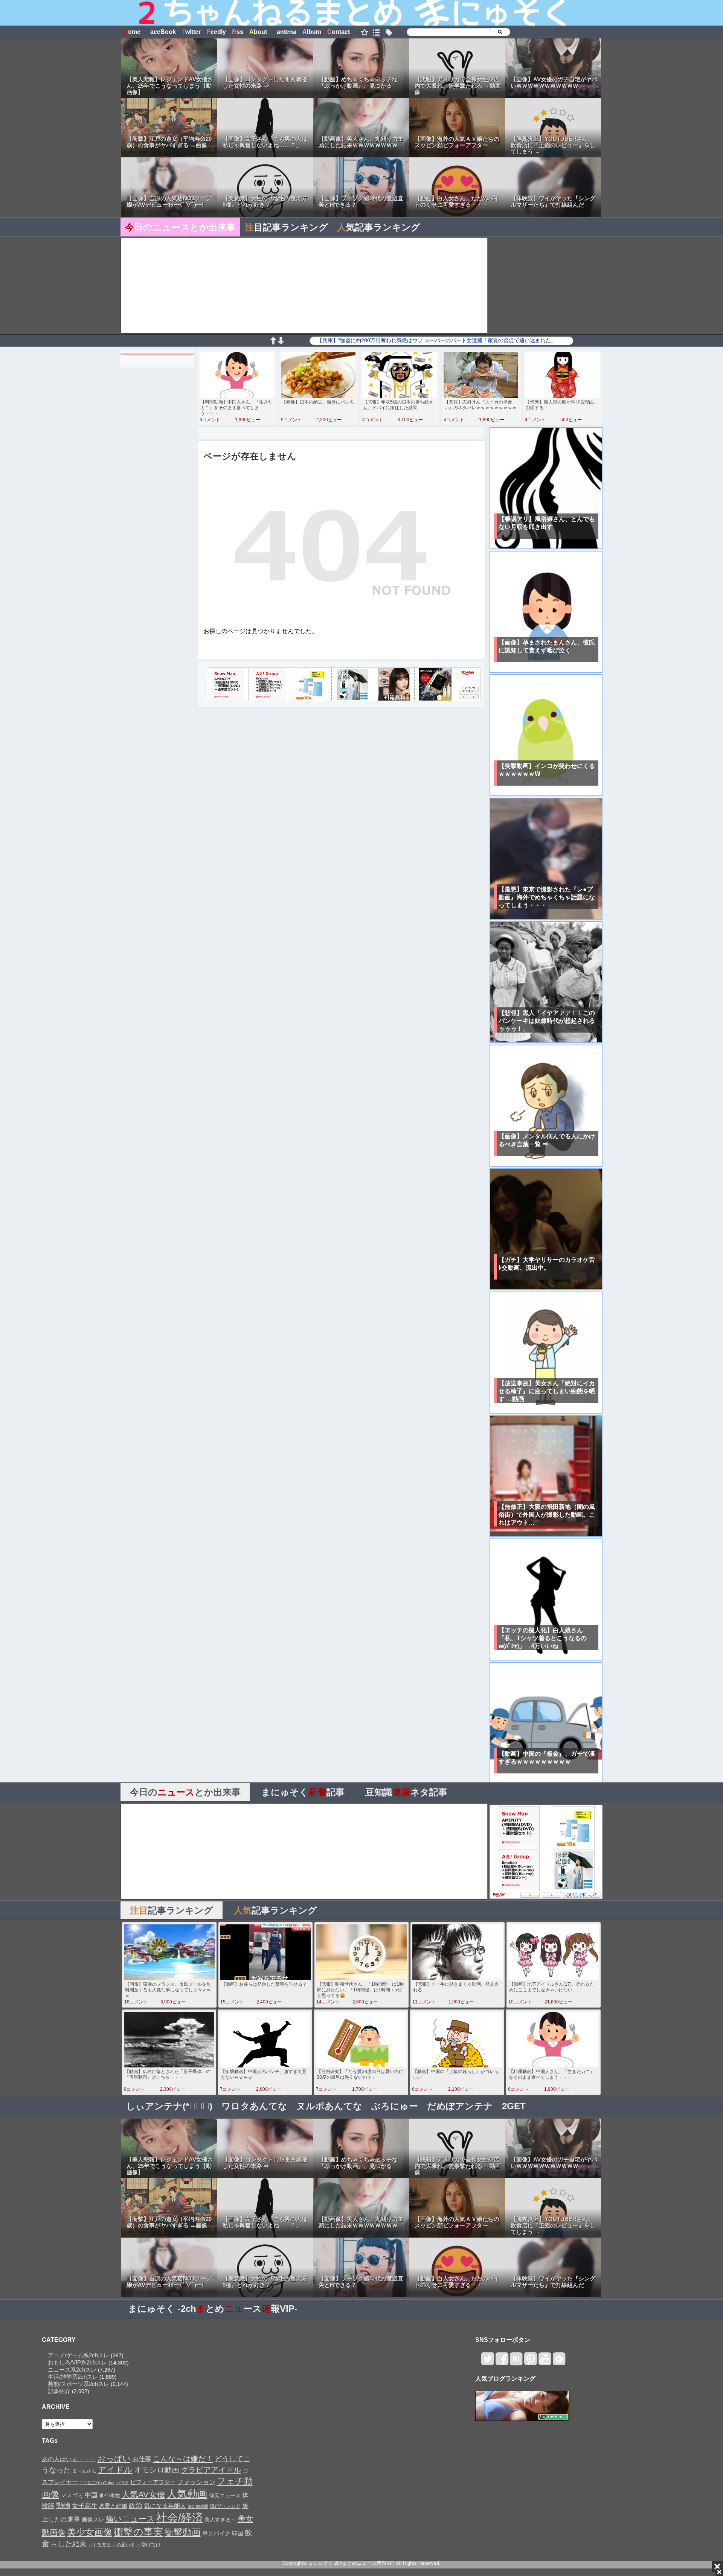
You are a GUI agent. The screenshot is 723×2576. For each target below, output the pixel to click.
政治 (136, 2506)
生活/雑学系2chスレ (73, 2377)
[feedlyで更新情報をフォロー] (559, 2362)
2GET (514, 2106)
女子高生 (85, 2506)
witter (191, 32)
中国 (91, 2495)
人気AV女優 (143, 2495)
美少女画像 (90, 2532)
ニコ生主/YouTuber (97, 2483)
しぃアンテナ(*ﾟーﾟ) (169, 2106)
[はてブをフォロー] (516, 2362)
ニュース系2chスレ (72, 2370)
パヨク (123, 2483)
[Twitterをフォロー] (487, 2362)
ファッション (196, 2482)
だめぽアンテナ (460, 2106)
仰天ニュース (225, 2496)
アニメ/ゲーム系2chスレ (79, 2355)
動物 (63, 2505)
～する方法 (99, 2545)
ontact (339, 32)
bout (258, 32)
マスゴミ (72, 2495)
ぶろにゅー (395, 2106)
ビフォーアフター (153, 2482)
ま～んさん (84, 2471)
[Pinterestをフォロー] (530, 2362)
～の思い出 (124, 2545)
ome (132, 32)
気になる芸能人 (165, 2506)
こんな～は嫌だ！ (183, 2459)
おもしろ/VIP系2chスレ (77, 2362)
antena (285, 32)
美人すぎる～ (220, 2520)
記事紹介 (59, 2391)
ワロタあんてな (254, 2106)
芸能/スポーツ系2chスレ (79, 2384)
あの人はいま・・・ (69, 2459)
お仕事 (142, 2459)
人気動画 (187, 2494)
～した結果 (69, 2544)
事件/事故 (110, 2496)
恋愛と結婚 (113, 2506)
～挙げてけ (149, 2545)
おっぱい (114, 2459)
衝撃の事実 (138, 2532)
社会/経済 (180, 2517)
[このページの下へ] (281, 342)
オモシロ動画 (157, 2470)
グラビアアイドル (211, 2470)
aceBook (161, 32)
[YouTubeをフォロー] (545, 2362)
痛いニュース (130, 2519)
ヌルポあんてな (329, 2106)
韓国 (238, 2533)
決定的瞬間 (198, 2506)
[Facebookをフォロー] (502, 2362)
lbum (312, 32)
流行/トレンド (225, 2506)
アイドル (115, 2470)
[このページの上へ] (273, 342)
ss (238, 32)
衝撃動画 (183, 2532)
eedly (216, 32)
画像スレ (93, 2519)
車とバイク (216, 2533)
